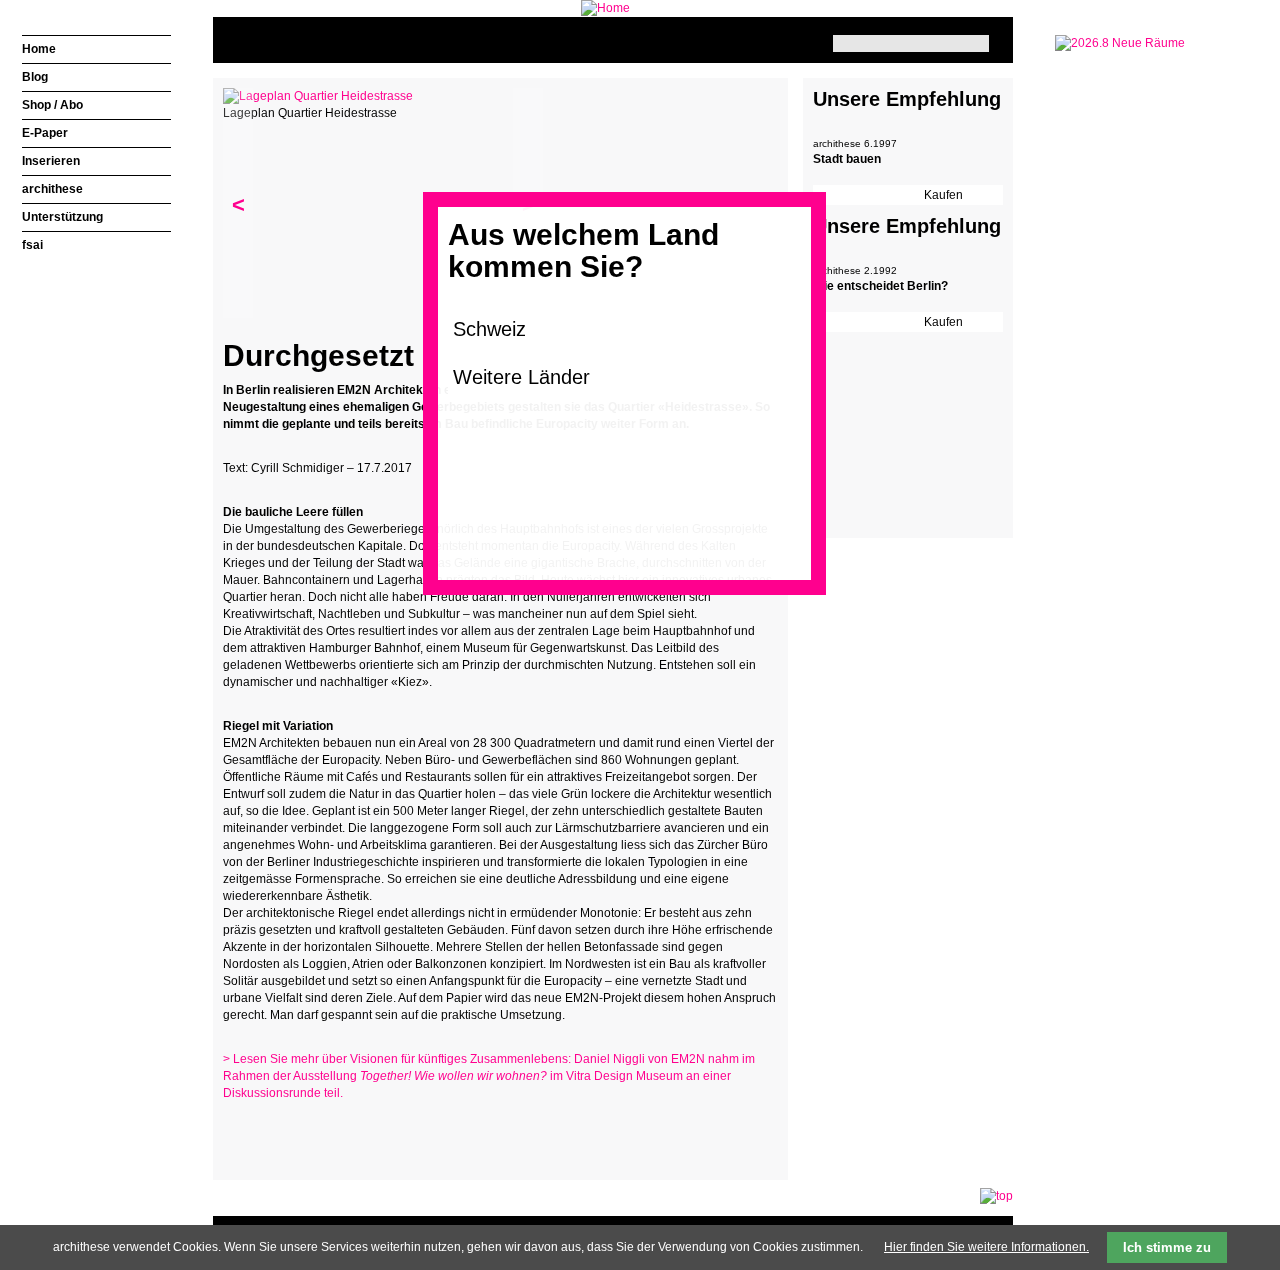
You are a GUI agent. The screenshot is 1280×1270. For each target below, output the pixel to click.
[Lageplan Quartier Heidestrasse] (318, 96)
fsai (32, 245)
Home (39, 49)
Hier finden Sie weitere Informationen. (986, 1247)
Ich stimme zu (1167, 1247)
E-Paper (45, 133)
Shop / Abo (52, 105)
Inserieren (51, 161)
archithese (52, 189)
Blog (35, 77)
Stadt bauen (847, 159)
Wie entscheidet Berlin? (880, 286)
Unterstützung (62, 217)
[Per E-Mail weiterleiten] (293, 1132)
